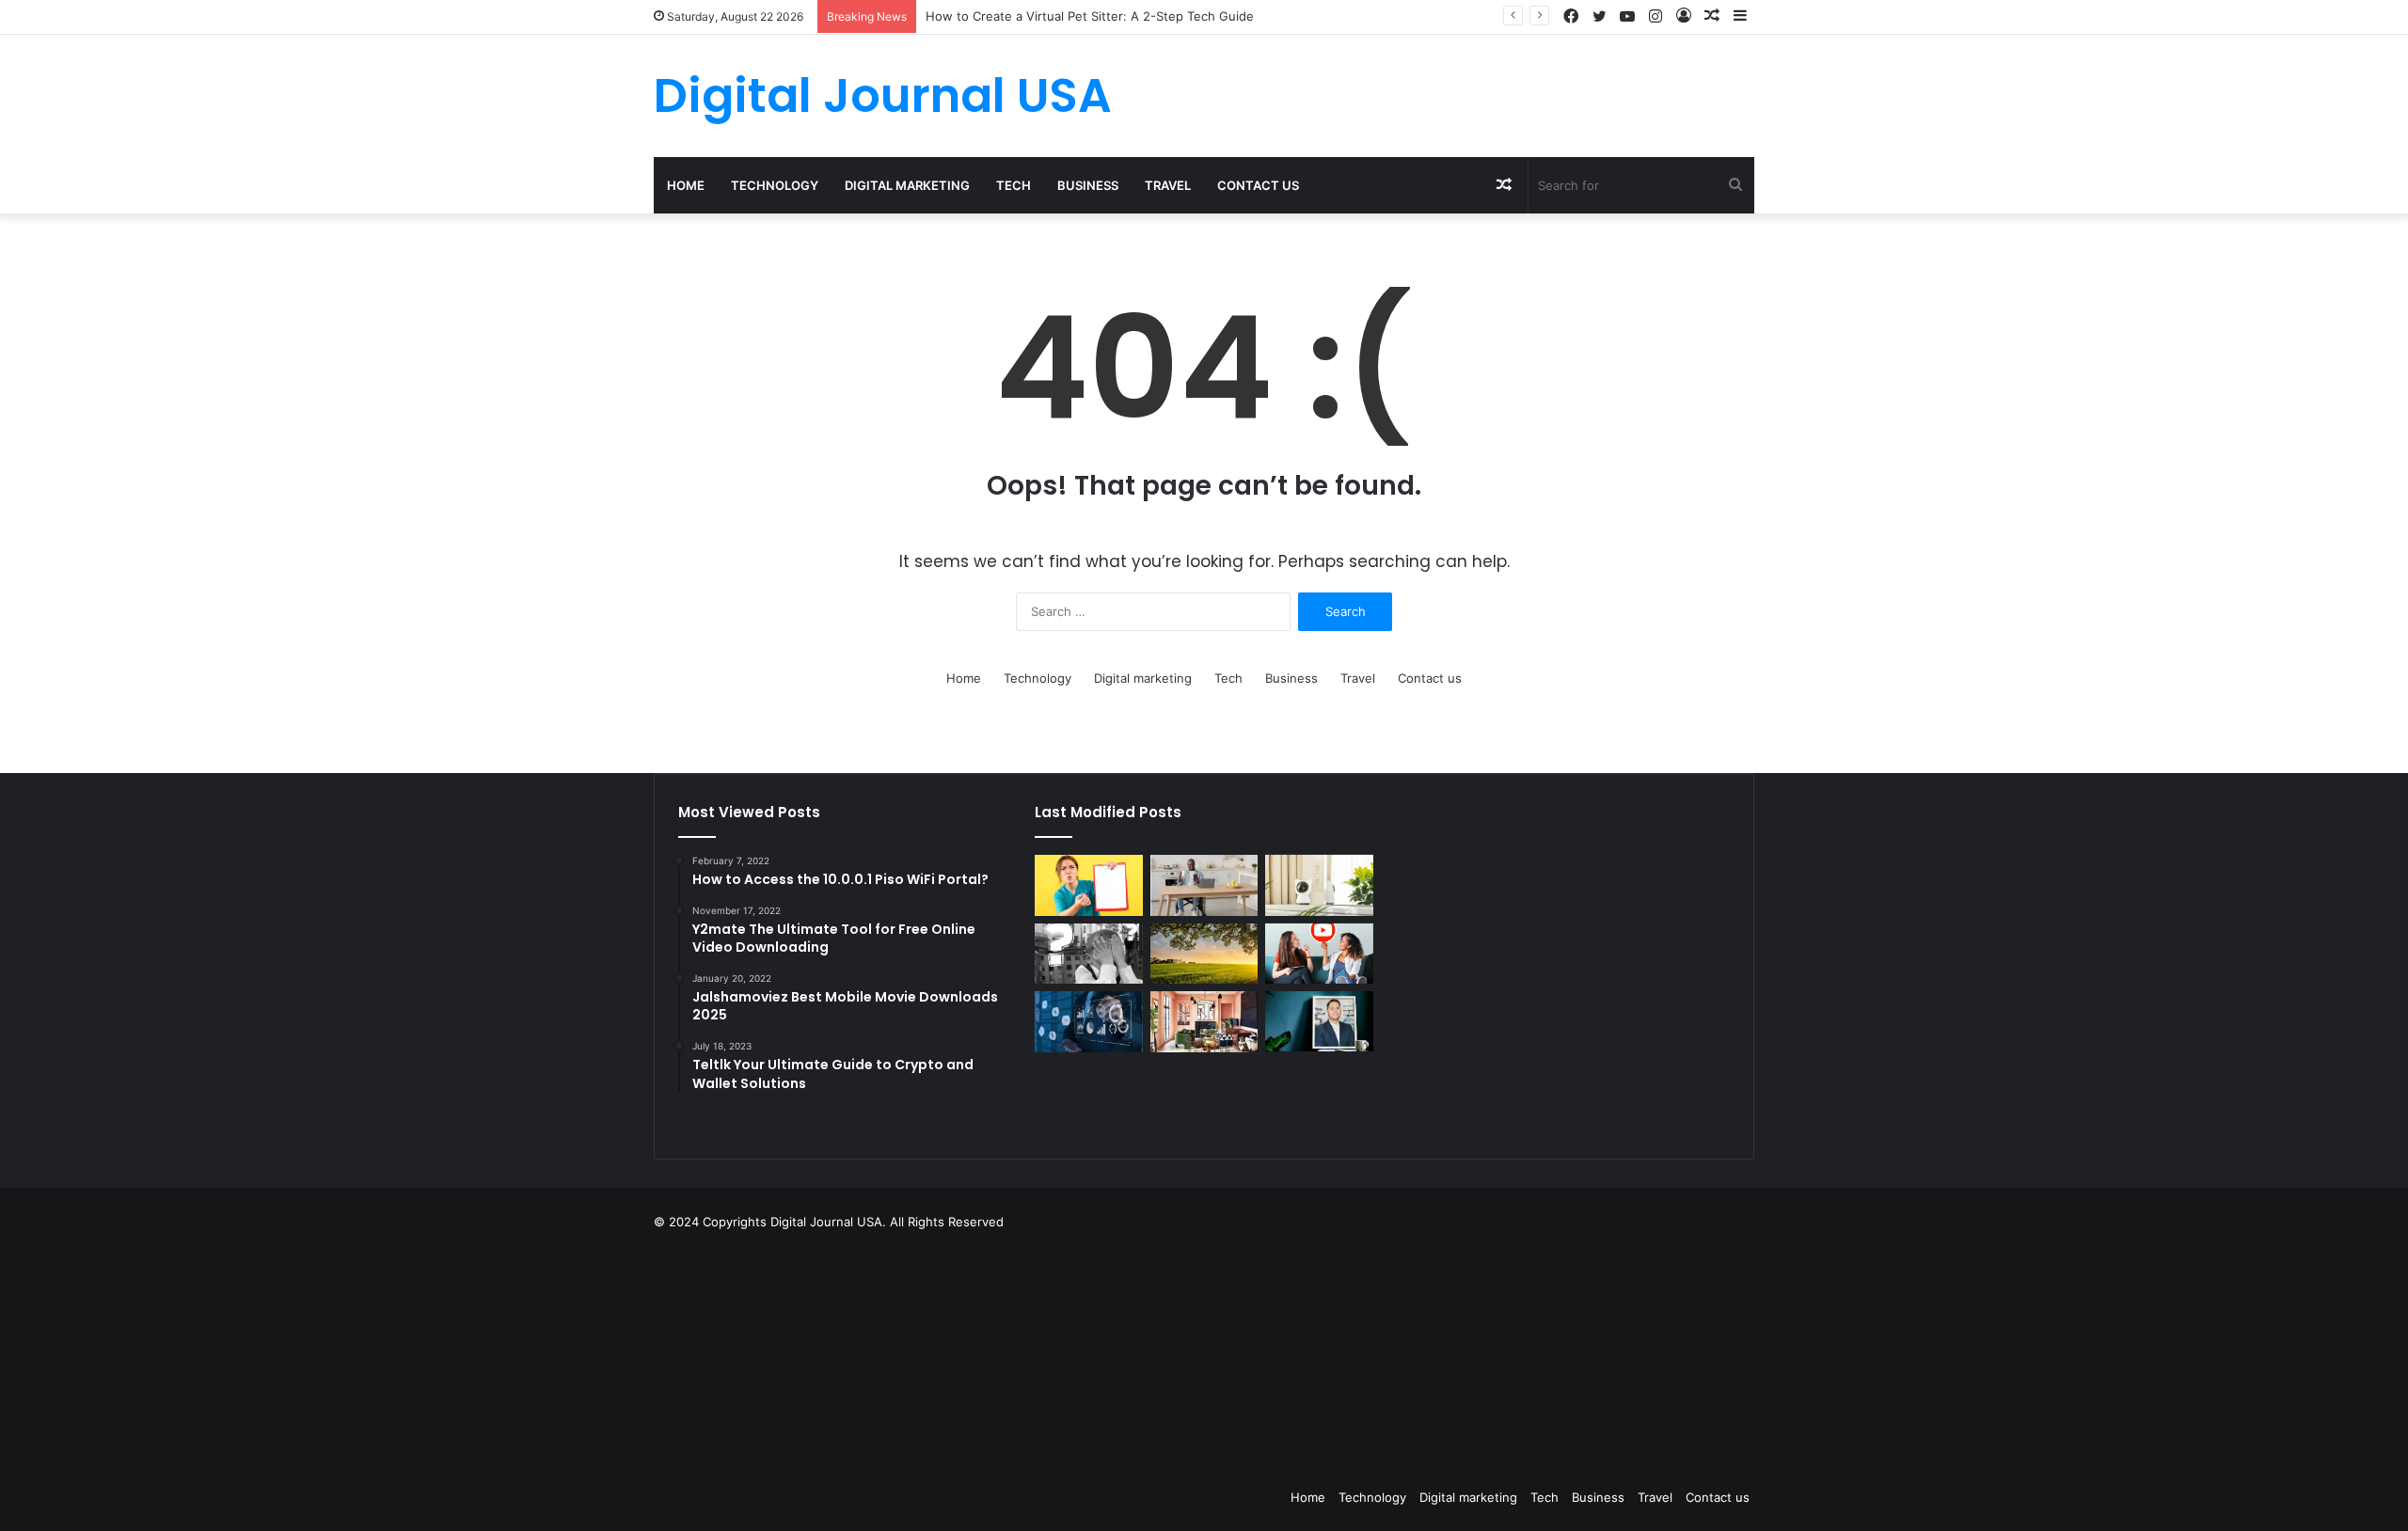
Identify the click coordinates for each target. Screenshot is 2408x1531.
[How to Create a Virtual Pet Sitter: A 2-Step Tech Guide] (1319, 885)
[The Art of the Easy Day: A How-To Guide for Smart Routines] (1204, 885)
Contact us (1258, 185)
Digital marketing (907, 185)
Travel (1168, 185)
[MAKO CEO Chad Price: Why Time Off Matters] (1319, 1021)
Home (686, 185)
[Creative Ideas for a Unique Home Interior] (1204, 1022)
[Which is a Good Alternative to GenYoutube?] (1319, 954)
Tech (1014, 185)
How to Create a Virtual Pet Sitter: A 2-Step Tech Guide (1090, 16)
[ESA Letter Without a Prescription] (1088, 885)
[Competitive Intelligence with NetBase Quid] (1088, 1022)
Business (1088, 185)
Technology (775, 185)
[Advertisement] (1298, 1354)
